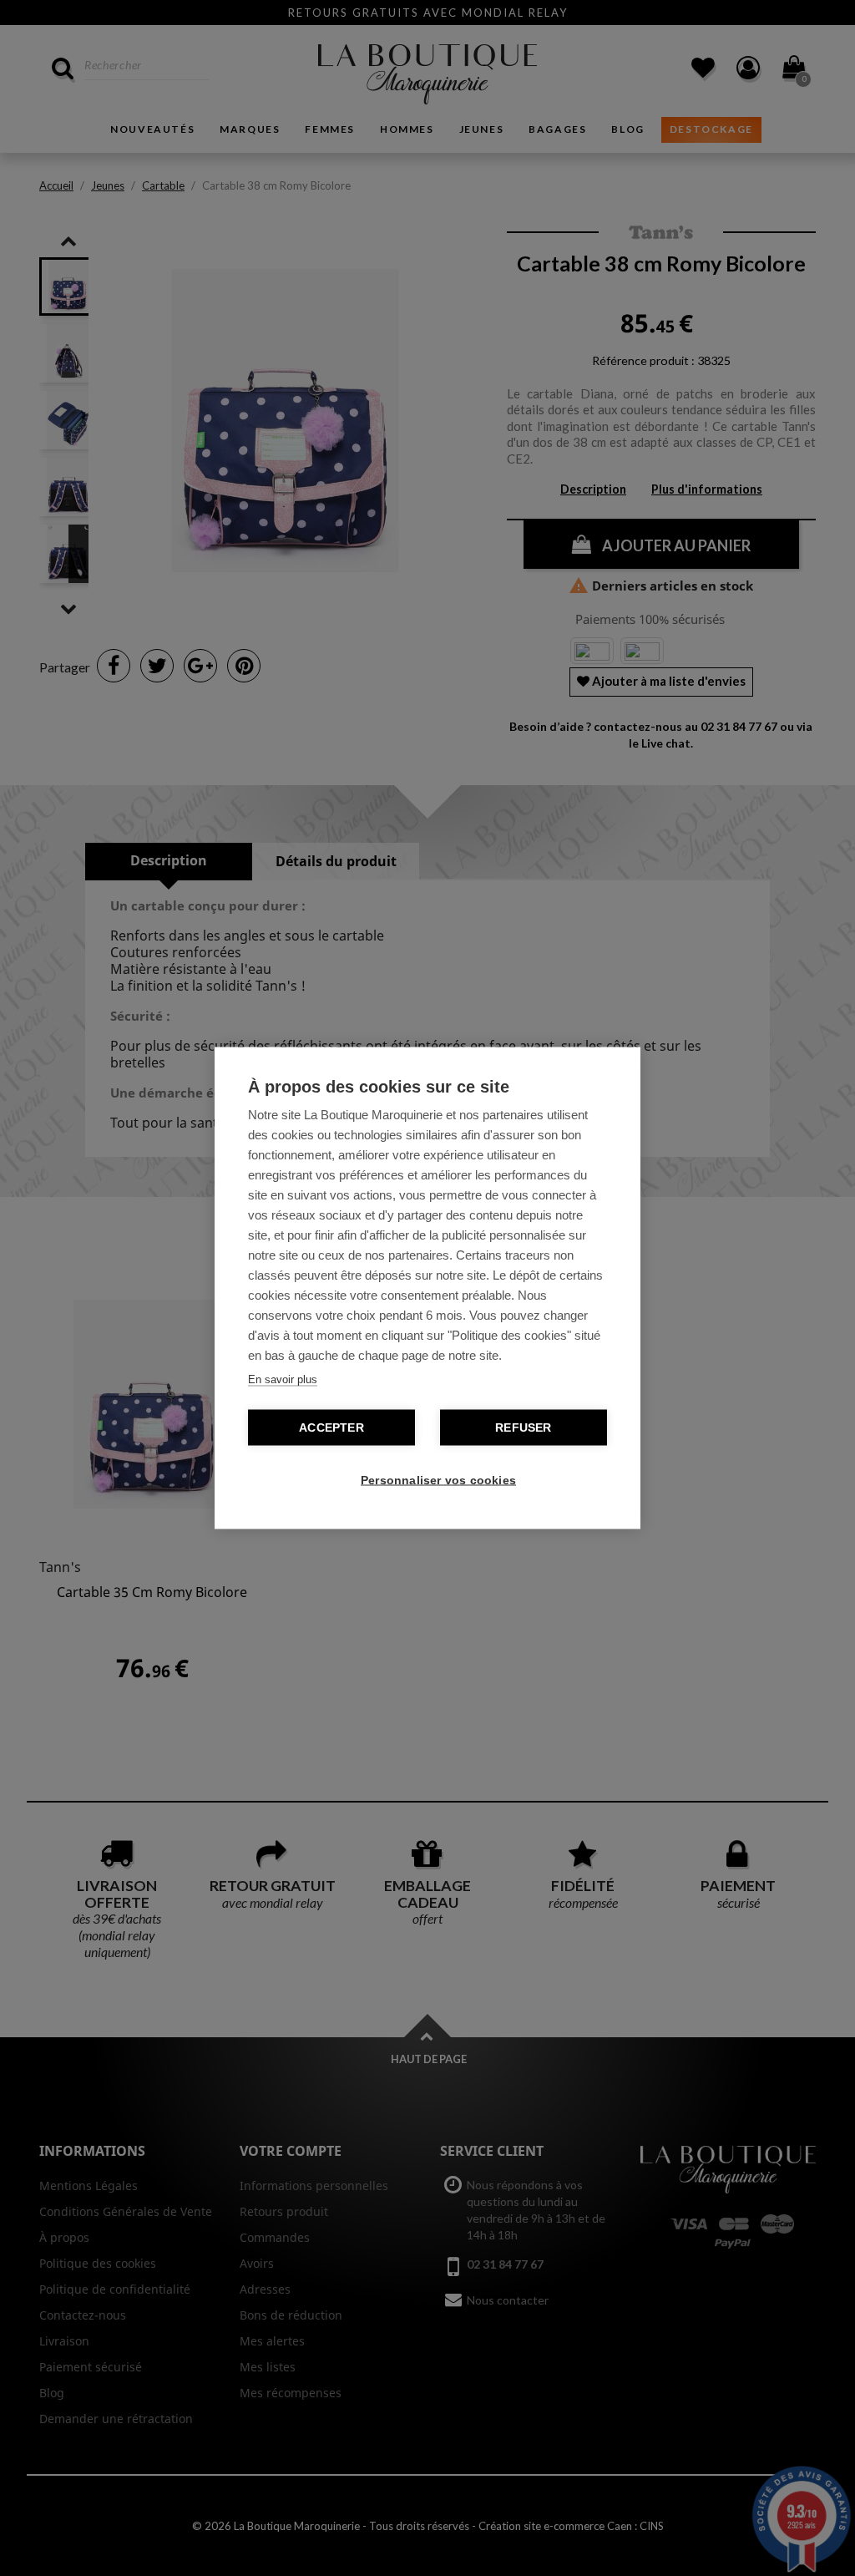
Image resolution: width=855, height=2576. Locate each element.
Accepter (331, 1428)
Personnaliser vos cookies (436, 1481)
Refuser (523, 1428)
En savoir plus (283, 1379)
